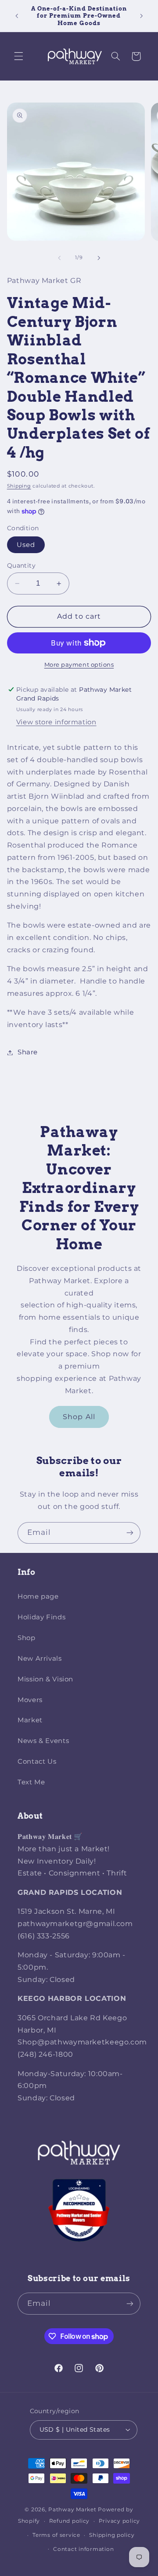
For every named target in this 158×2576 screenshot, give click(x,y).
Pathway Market (73, 2510)
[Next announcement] (141, 16)
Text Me (31, 1782)
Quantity (21, 565)
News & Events (43, 1741)
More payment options (79, 665)
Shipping (19, 486)
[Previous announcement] (17, 16)
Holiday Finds (41, 1617)
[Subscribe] (130, 1533)
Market (30, 1720)
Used (26, 545)
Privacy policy (119, 2521)
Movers (30, 1700)
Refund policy (70, 2521)
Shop (27, 1638)
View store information (56, 722)
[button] (18, 56)
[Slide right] (99, 258)
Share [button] (28, 1052)
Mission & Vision (45, 1679)
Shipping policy (112, 2535)
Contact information (83, 2549)
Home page (38, 1596)
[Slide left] (59, 258)
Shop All (79, 1417)
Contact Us (37, 1761)
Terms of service (56, 2535)
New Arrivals (40, 1659)
